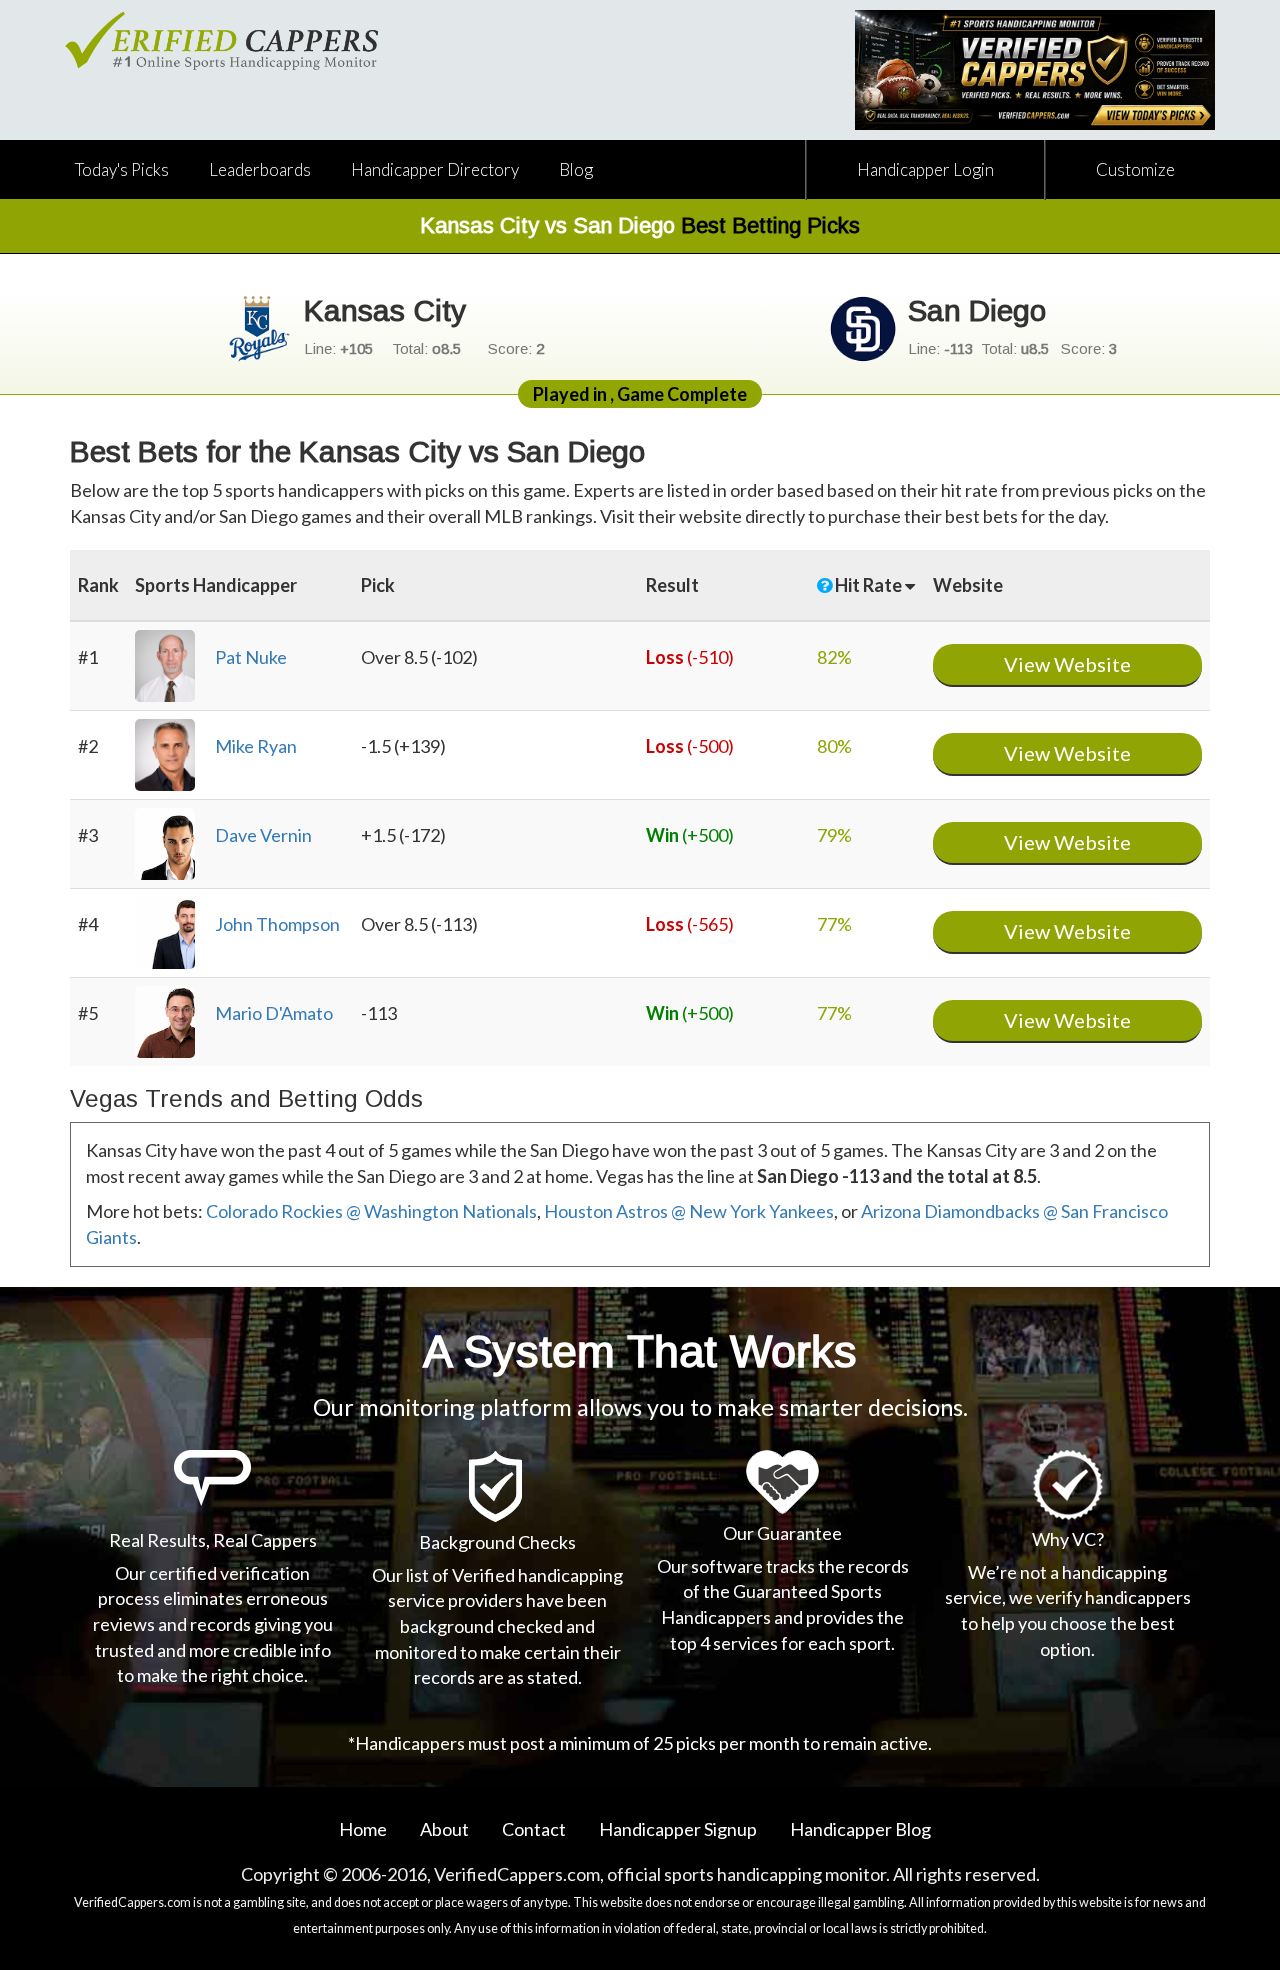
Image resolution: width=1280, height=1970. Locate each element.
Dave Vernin (263, 835)
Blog (576, 169)
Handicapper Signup (678, 1829)
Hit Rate (870, 585)
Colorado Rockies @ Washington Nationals (371, 1211)
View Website (1067, 664)
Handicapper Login (925, 169)
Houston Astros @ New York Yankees (689, 1211)
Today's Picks (122, 169)
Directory (435, 169)
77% (834, 924)
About (444, 1829)
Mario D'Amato (274, 1013)
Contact (534, 1829)
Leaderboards (260, 169)
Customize (1135, 169)
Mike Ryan (256, 746)
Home (363, 1829)
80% (834, 746)
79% (834, 835)
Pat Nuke (251, 657)
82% (834, 657)
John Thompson (277, 924)
